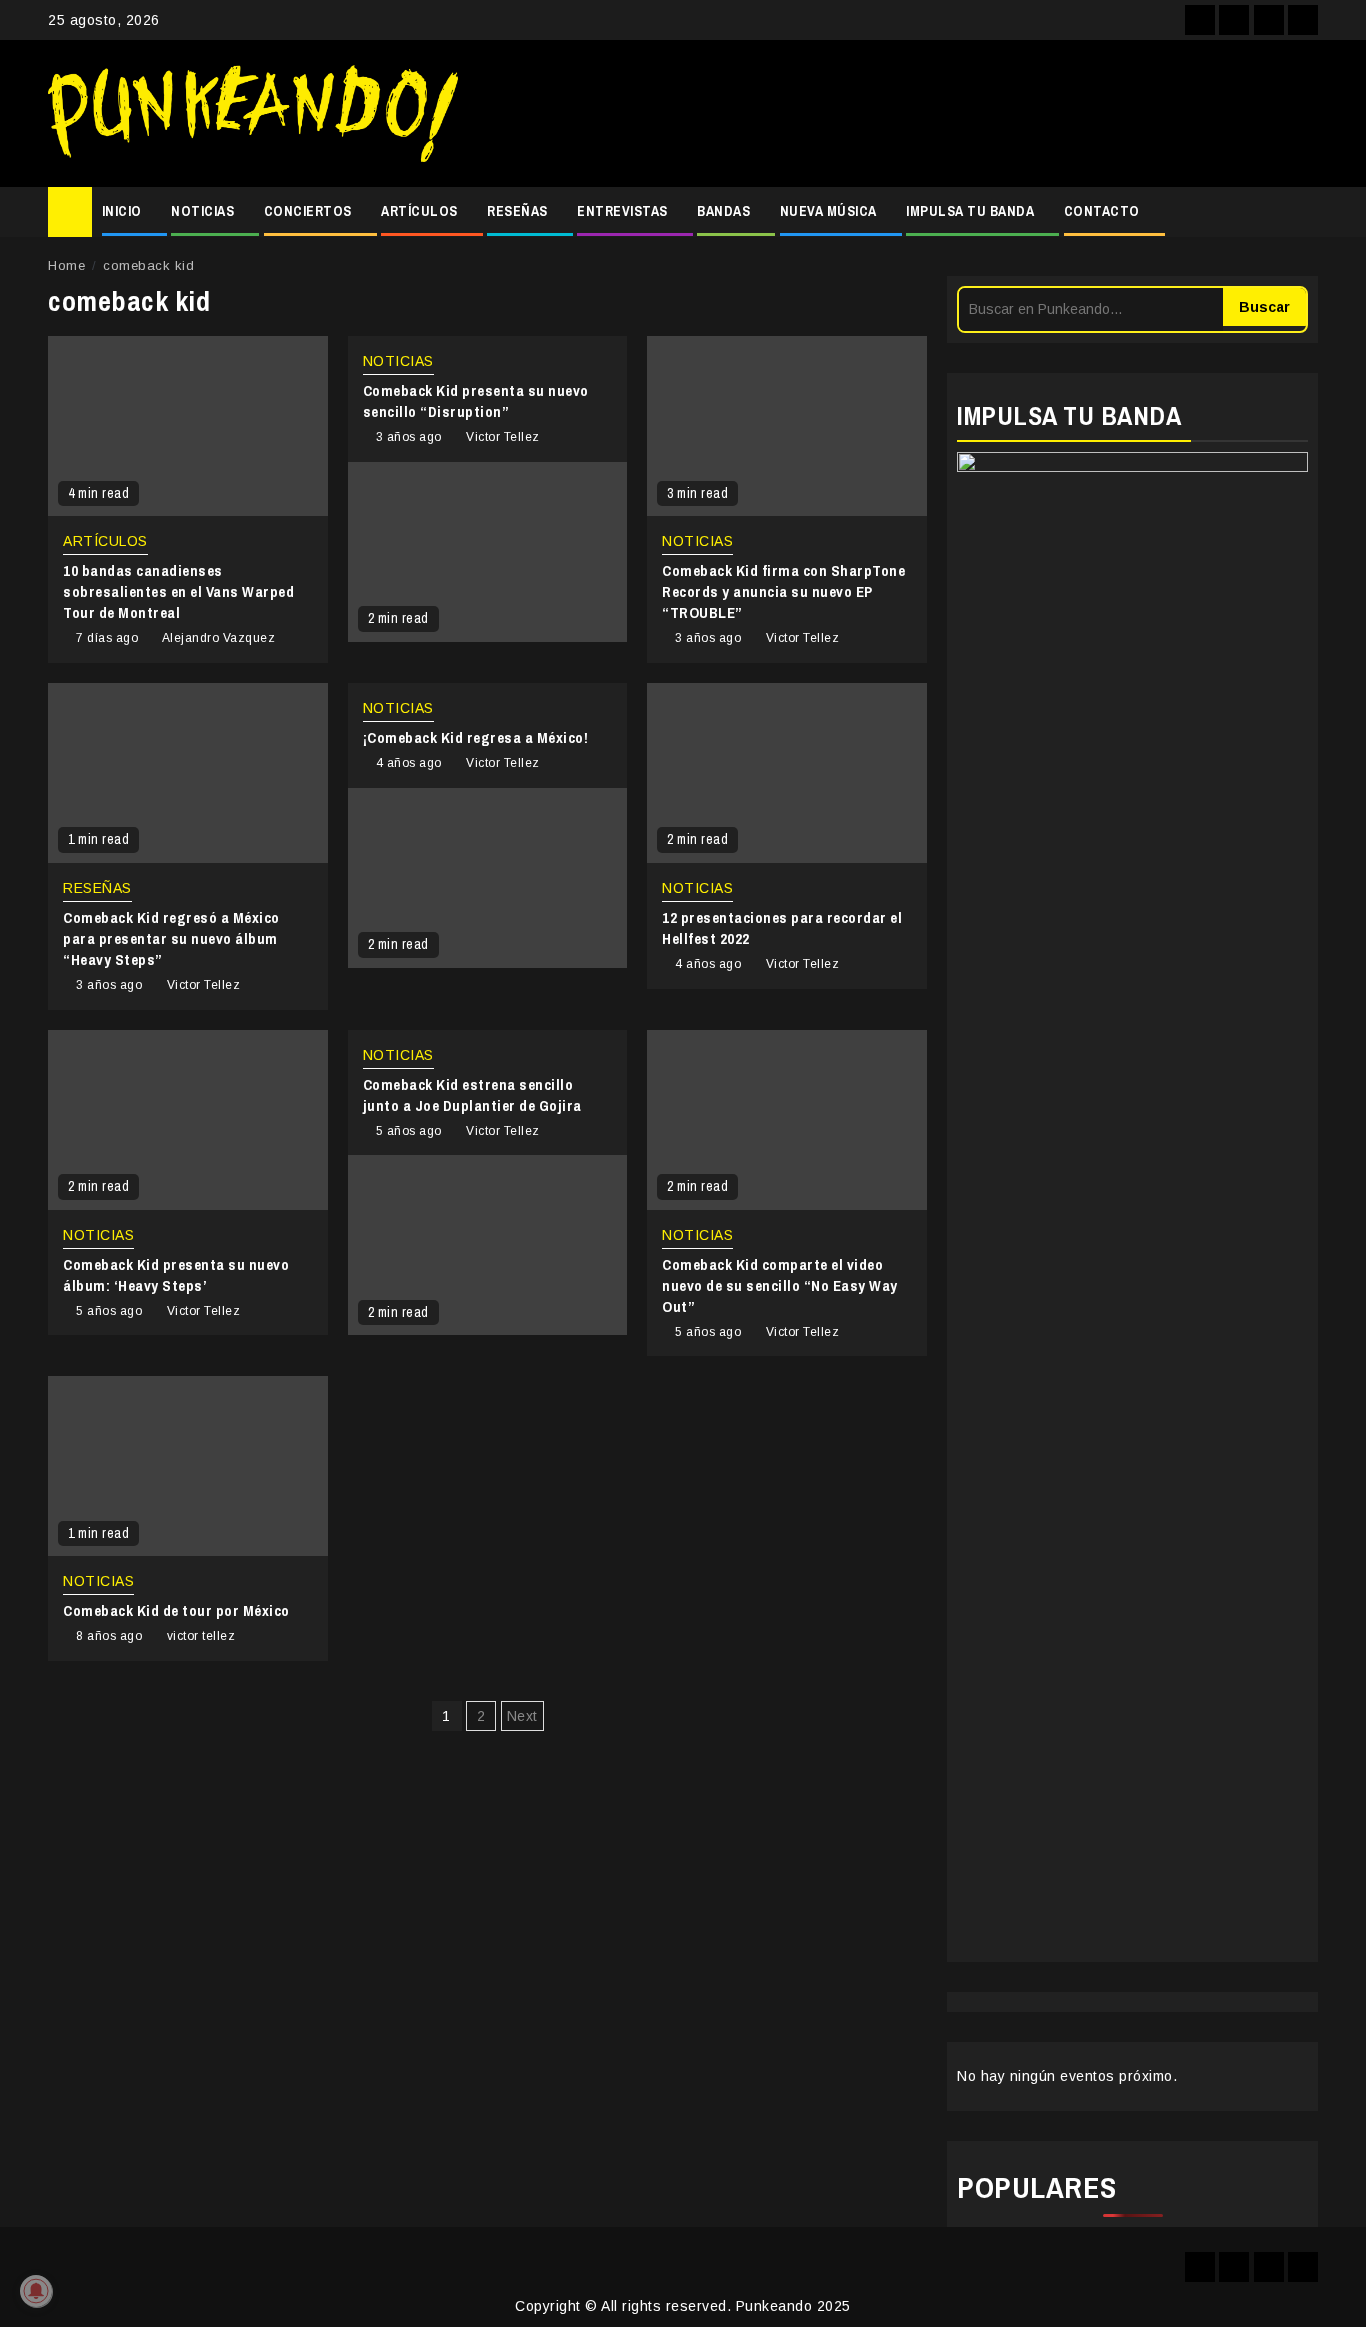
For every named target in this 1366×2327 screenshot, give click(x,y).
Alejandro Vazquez (219, 638)
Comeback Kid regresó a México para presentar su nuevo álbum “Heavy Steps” (171, 938)
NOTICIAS (202, 211)
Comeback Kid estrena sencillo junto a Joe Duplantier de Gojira (472, 1095)
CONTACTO (1102, 211)
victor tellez (201, 1636)
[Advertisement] (898, 114)
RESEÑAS (517, 211)
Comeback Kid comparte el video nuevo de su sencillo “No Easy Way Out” (780, 1285)
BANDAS (723, 211)
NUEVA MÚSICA (828, 211)
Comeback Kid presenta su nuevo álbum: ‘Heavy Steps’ (176, 1275)
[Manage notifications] (36, 2291)
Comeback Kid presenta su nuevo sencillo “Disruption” (476, 401)
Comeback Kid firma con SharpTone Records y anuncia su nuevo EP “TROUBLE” (783, 591)
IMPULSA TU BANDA (970, 211)
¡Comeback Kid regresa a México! (476, 737)
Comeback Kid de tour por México (176, 1610)
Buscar (1264, 307)
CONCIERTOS (308, 211)
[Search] (1303, 212)
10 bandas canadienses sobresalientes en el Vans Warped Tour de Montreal (178, 591)
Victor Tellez (503, 437)
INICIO (122, 211)
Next (522, 1716)
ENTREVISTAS (622, 211)
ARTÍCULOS (419, 211)
